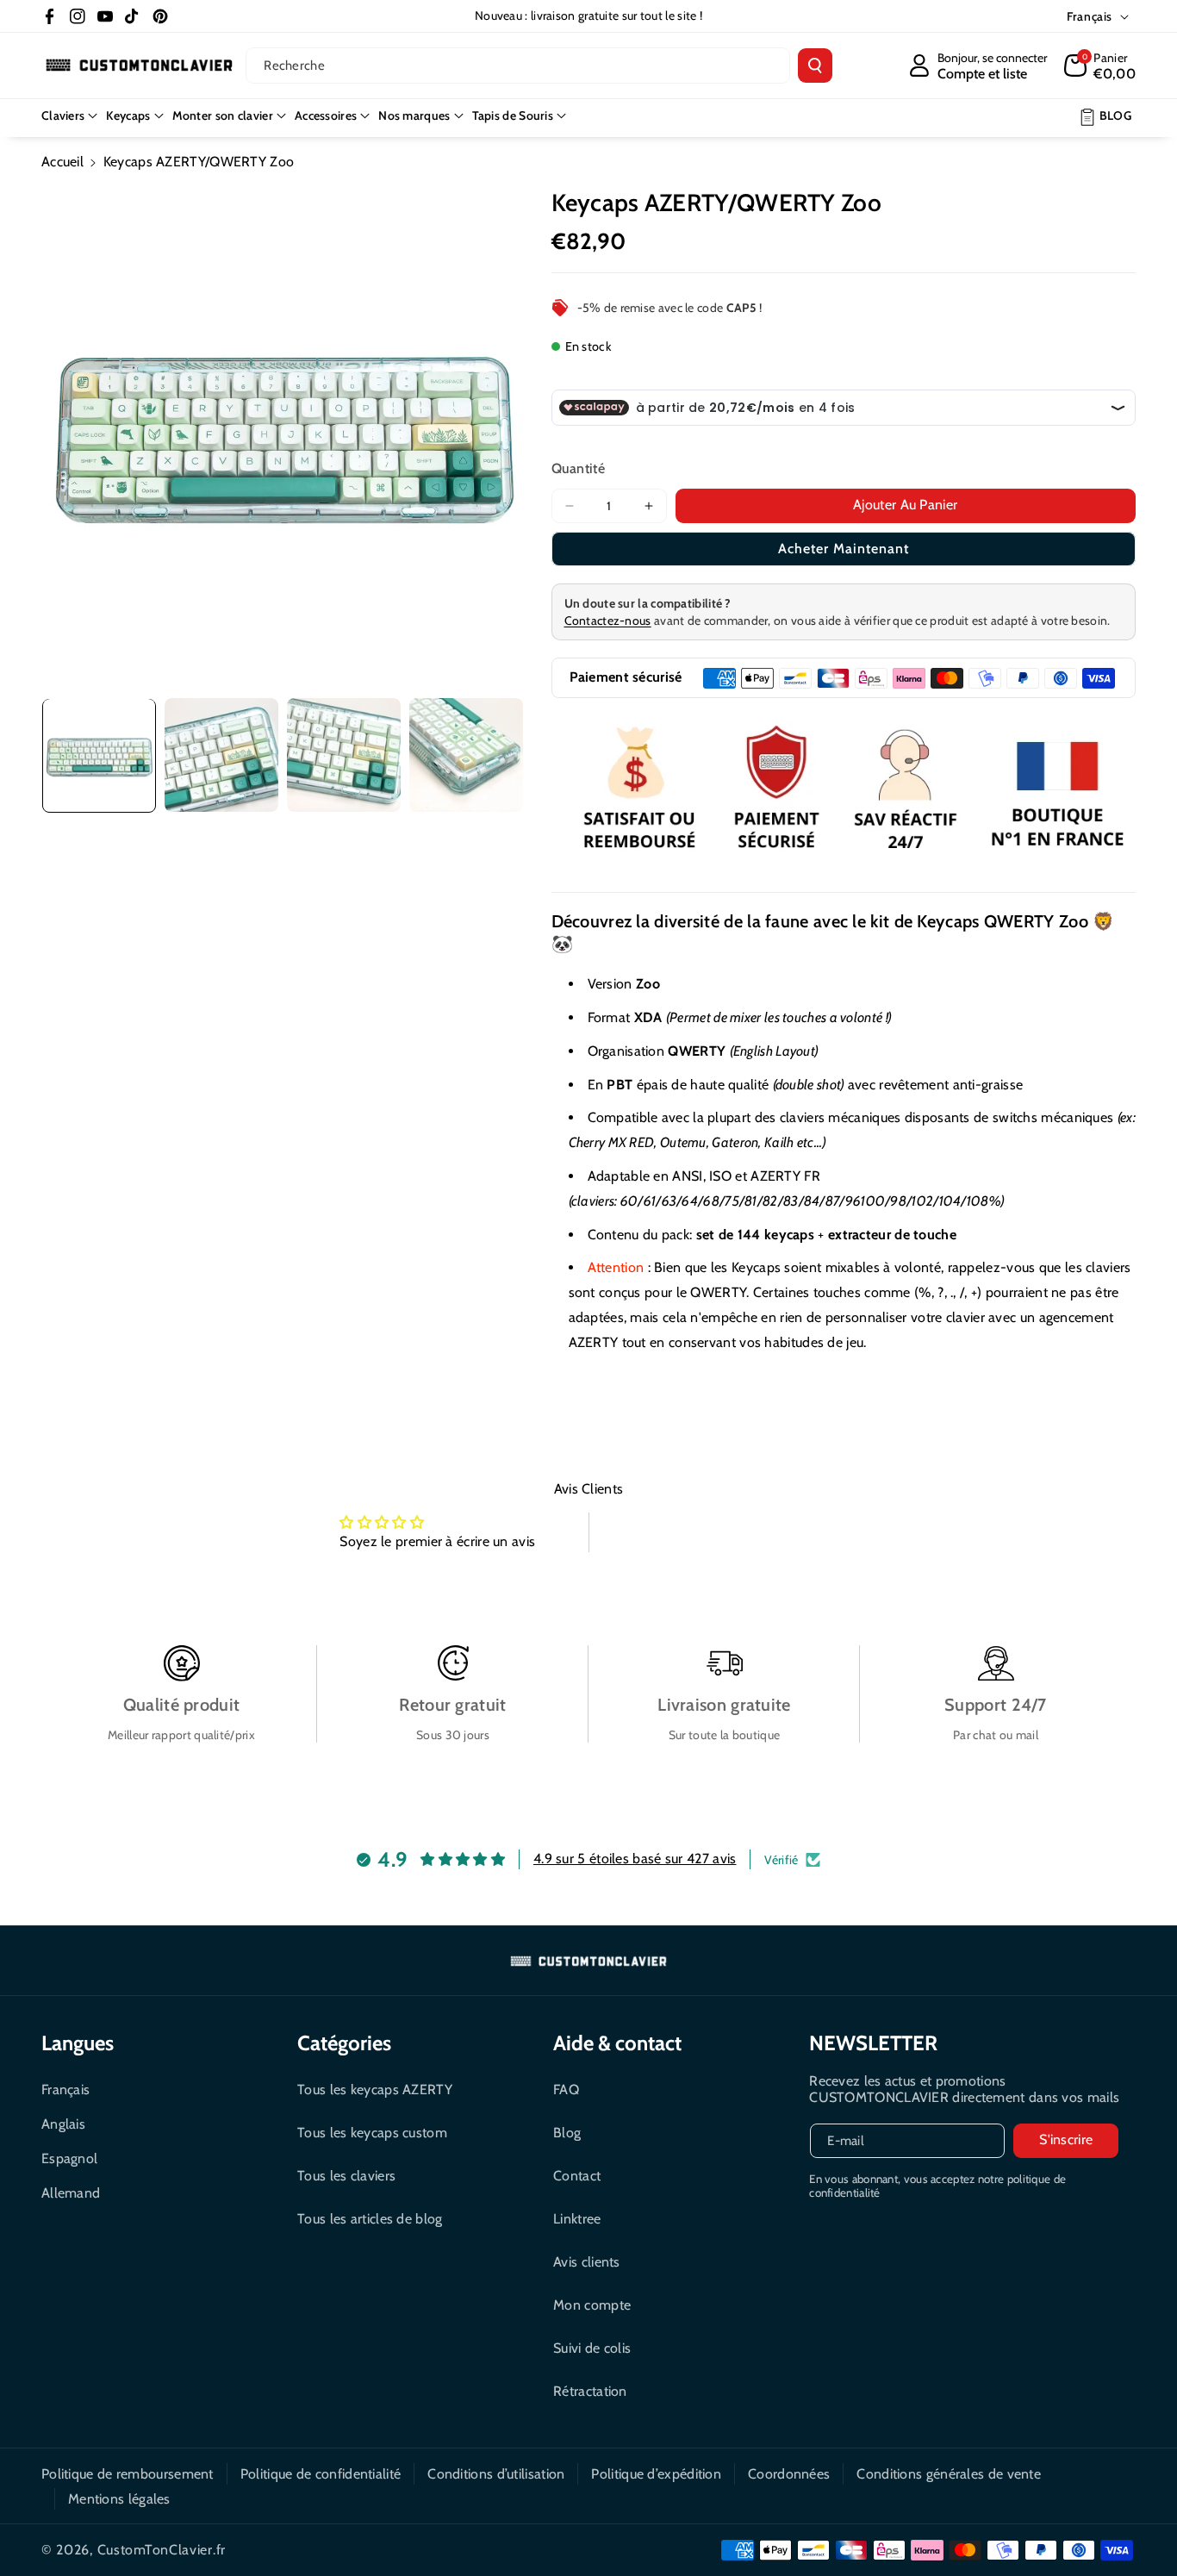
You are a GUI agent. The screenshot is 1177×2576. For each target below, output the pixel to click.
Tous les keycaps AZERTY (375, 2089)
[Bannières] (844, 791)
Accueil (62, 162)
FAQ (566, 2089)
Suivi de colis (592, 2348)
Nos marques (414, 115)
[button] (1100, 65)
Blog (567, 2133)
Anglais (63, 2124)
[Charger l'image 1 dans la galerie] (99, 755)
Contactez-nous (608, 621)
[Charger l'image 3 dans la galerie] (344, 755)
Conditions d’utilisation (496, 2474)
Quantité (578, 468)
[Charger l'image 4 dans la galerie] (466, 755)
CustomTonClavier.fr (162, 2550)
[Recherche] (815, 65)
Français (65, 2089)
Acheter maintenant (844, 549)
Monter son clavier (223, 115)
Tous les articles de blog (370, 2219)
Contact (577, 2176)
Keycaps (128, 115)
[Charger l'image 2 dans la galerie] (221, 755)
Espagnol (69, 2158)
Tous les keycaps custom (372, 2133)
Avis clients (587, 2262)
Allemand (71, 2193)
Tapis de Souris (513, 115)
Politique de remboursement (128, 2474)
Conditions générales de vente (949, 2474)
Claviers (63, 115)
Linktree (577, 2219)
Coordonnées (789, 2474)
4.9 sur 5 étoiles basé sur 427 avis (635, 1859)
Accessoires (326, 115)
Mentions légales (119, 2499)
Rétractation (590, 2391)
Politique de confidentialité (321, 2474)
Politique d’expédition (656, 2474)
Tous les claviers (346, 2176)
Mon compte (592, 2305)
